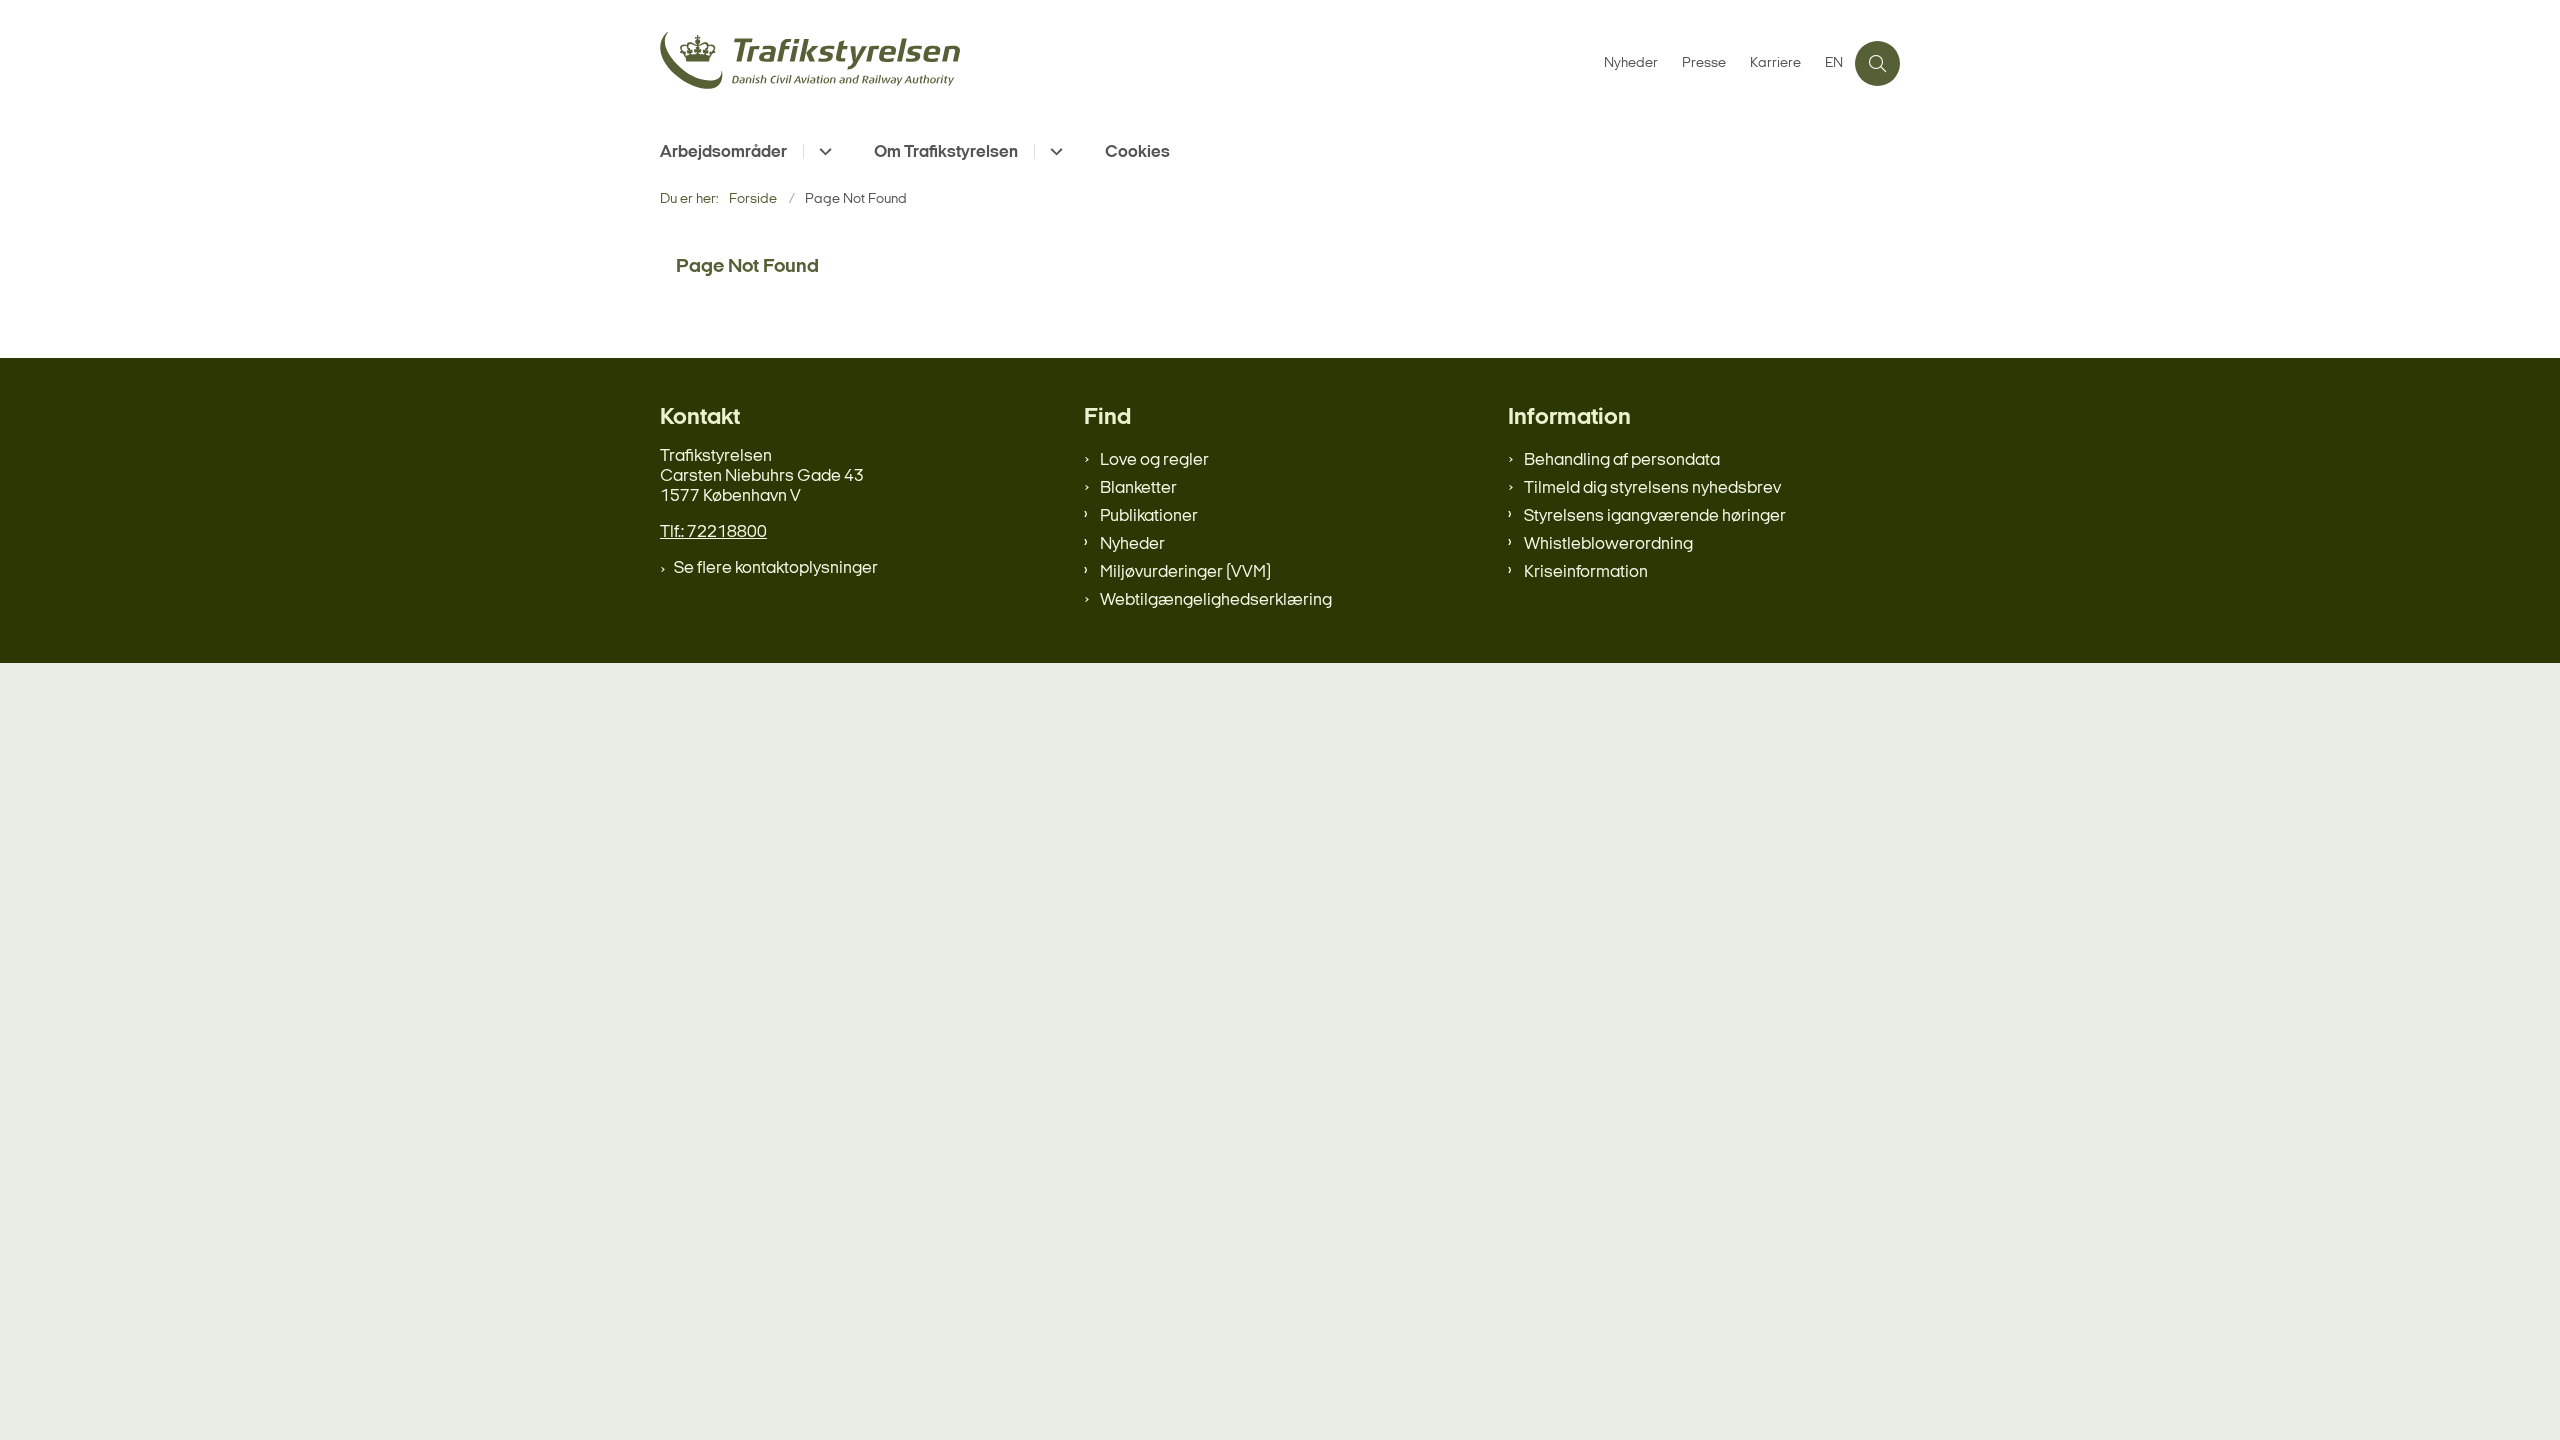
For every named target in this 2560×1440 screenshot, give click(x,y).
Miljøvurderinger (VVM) (1185, 572)
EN (1834, 64)
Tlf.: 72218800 (713, 532)
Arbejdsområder (723, 152)
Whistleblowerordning (1608, 544)
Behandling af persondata (1622, 460)
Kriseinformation (1586, 572)
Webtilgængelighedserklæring (1216, 600)
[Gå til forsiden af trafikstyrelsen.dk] (1126, 63)
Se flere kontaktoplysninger (776, 568)
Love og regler (1154, 460)
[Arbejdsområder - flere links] (822, 151)
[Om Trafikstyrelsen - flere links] (1053, 151)
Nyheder (1132, 544)
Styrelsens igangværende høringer (1655, 516)
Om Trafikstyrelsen (946, 152)
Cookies (1137, 152)
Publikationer (1149, 516)
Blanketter (1138, 488)
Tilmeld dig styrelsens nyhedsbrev (1652, 488)
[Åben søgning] (1877, 63)
